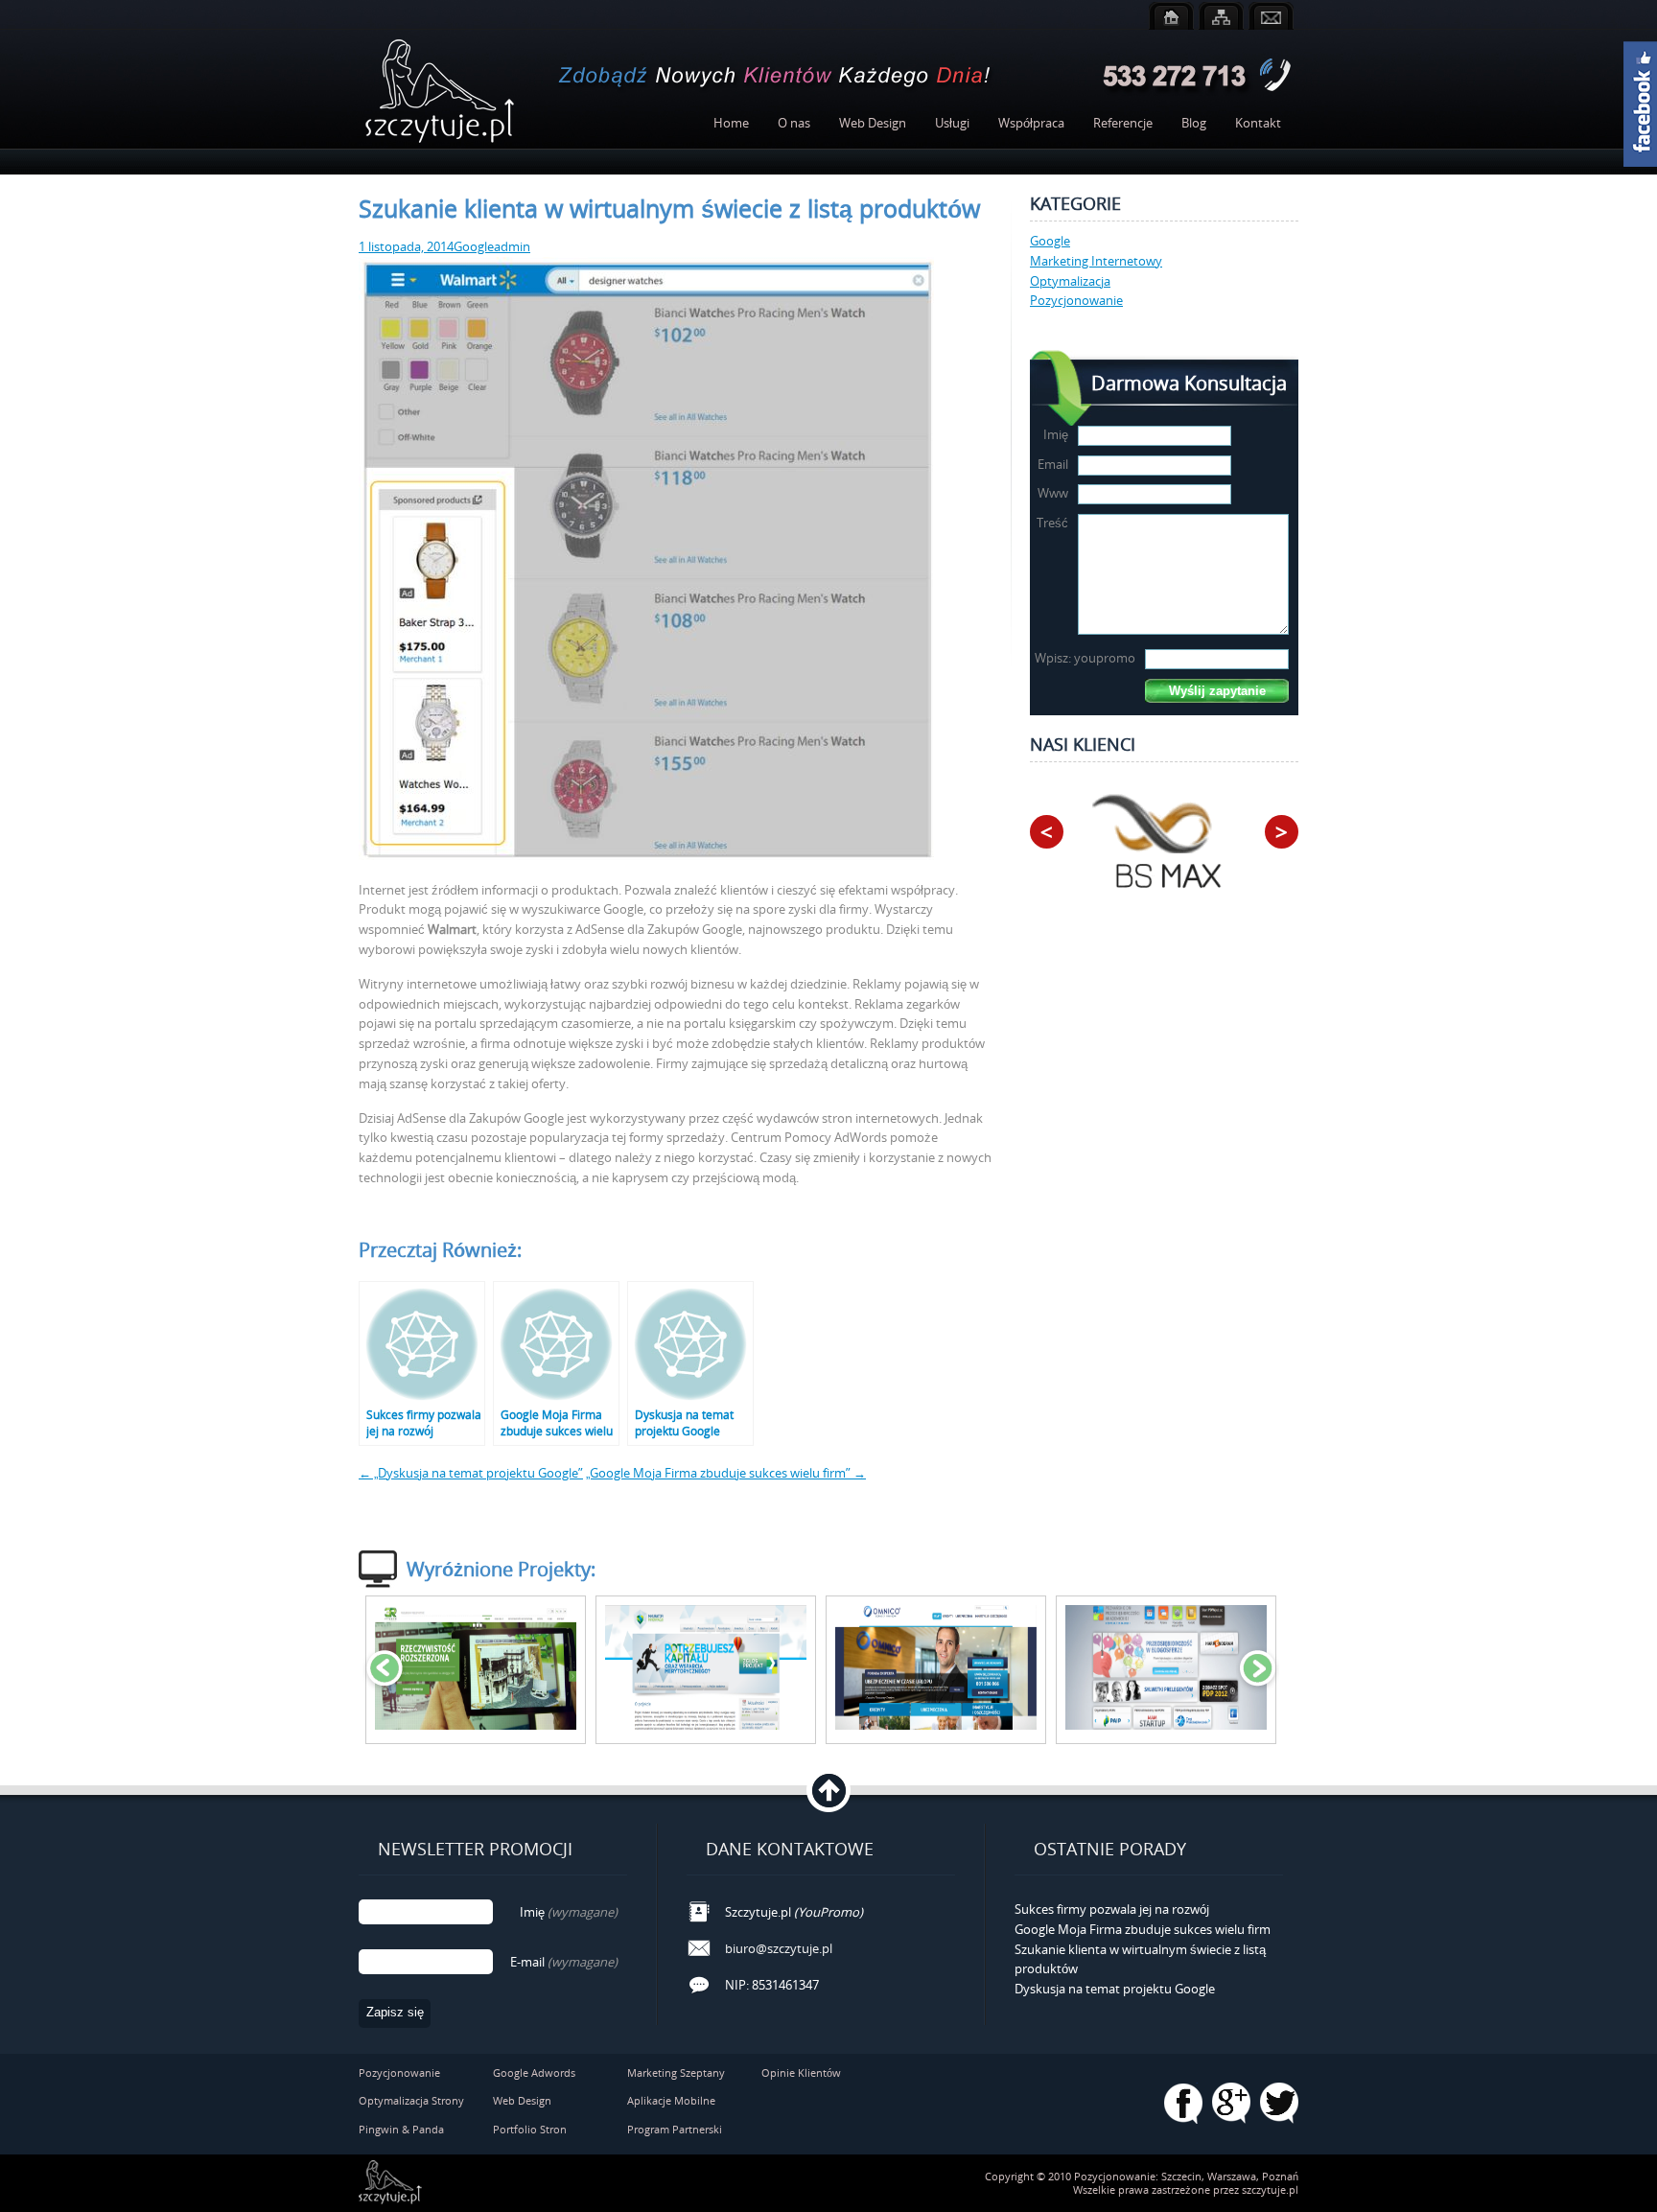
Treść (1052, 523)
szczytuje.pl (1270, 2189)
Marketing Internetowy (1096, 261)
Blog (1194, 123)
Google (474, 246)
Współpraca (1031, 123)
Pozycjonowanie (1076, 300)
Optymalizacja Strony (411, 2100)
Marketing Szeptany (676, 2072)
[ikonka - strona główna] (1171, 16)
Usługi (952, 123)
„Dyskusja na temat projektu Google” (471, 1473)
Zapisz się (395, 2012)
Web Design (873, 123)
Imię (1056, 434)
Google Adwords (534, 2072)
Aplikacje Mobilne (671, 2100)
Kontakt (1258, 123)
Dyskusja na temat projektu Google (1115, 1989)
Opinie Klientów (801, 2072)
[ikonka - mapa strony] (1221, 16)
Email (1053, 464)
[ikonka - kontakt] (1271, 16)
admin (512, 246)
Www (1053, 493)
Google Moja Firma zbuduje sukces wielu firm (1143, 1929)
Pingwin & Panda (401, 2129)
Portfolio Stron (530, 2129)
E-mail (564, 1962)
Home (731, 123)
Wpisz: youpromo (1085, 658)
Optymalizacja (1070, 281)
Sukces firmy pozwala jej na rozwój (1112, 1909)
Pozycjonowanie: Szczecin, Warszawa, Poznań (1186, 2176)
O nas (794, 123)
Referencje (1123, 123)
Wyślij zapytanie (1217, 691)
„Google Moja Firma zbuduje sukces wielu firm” (726, 1473)
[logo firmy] (440, 92)
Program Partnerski (675, 2129)
